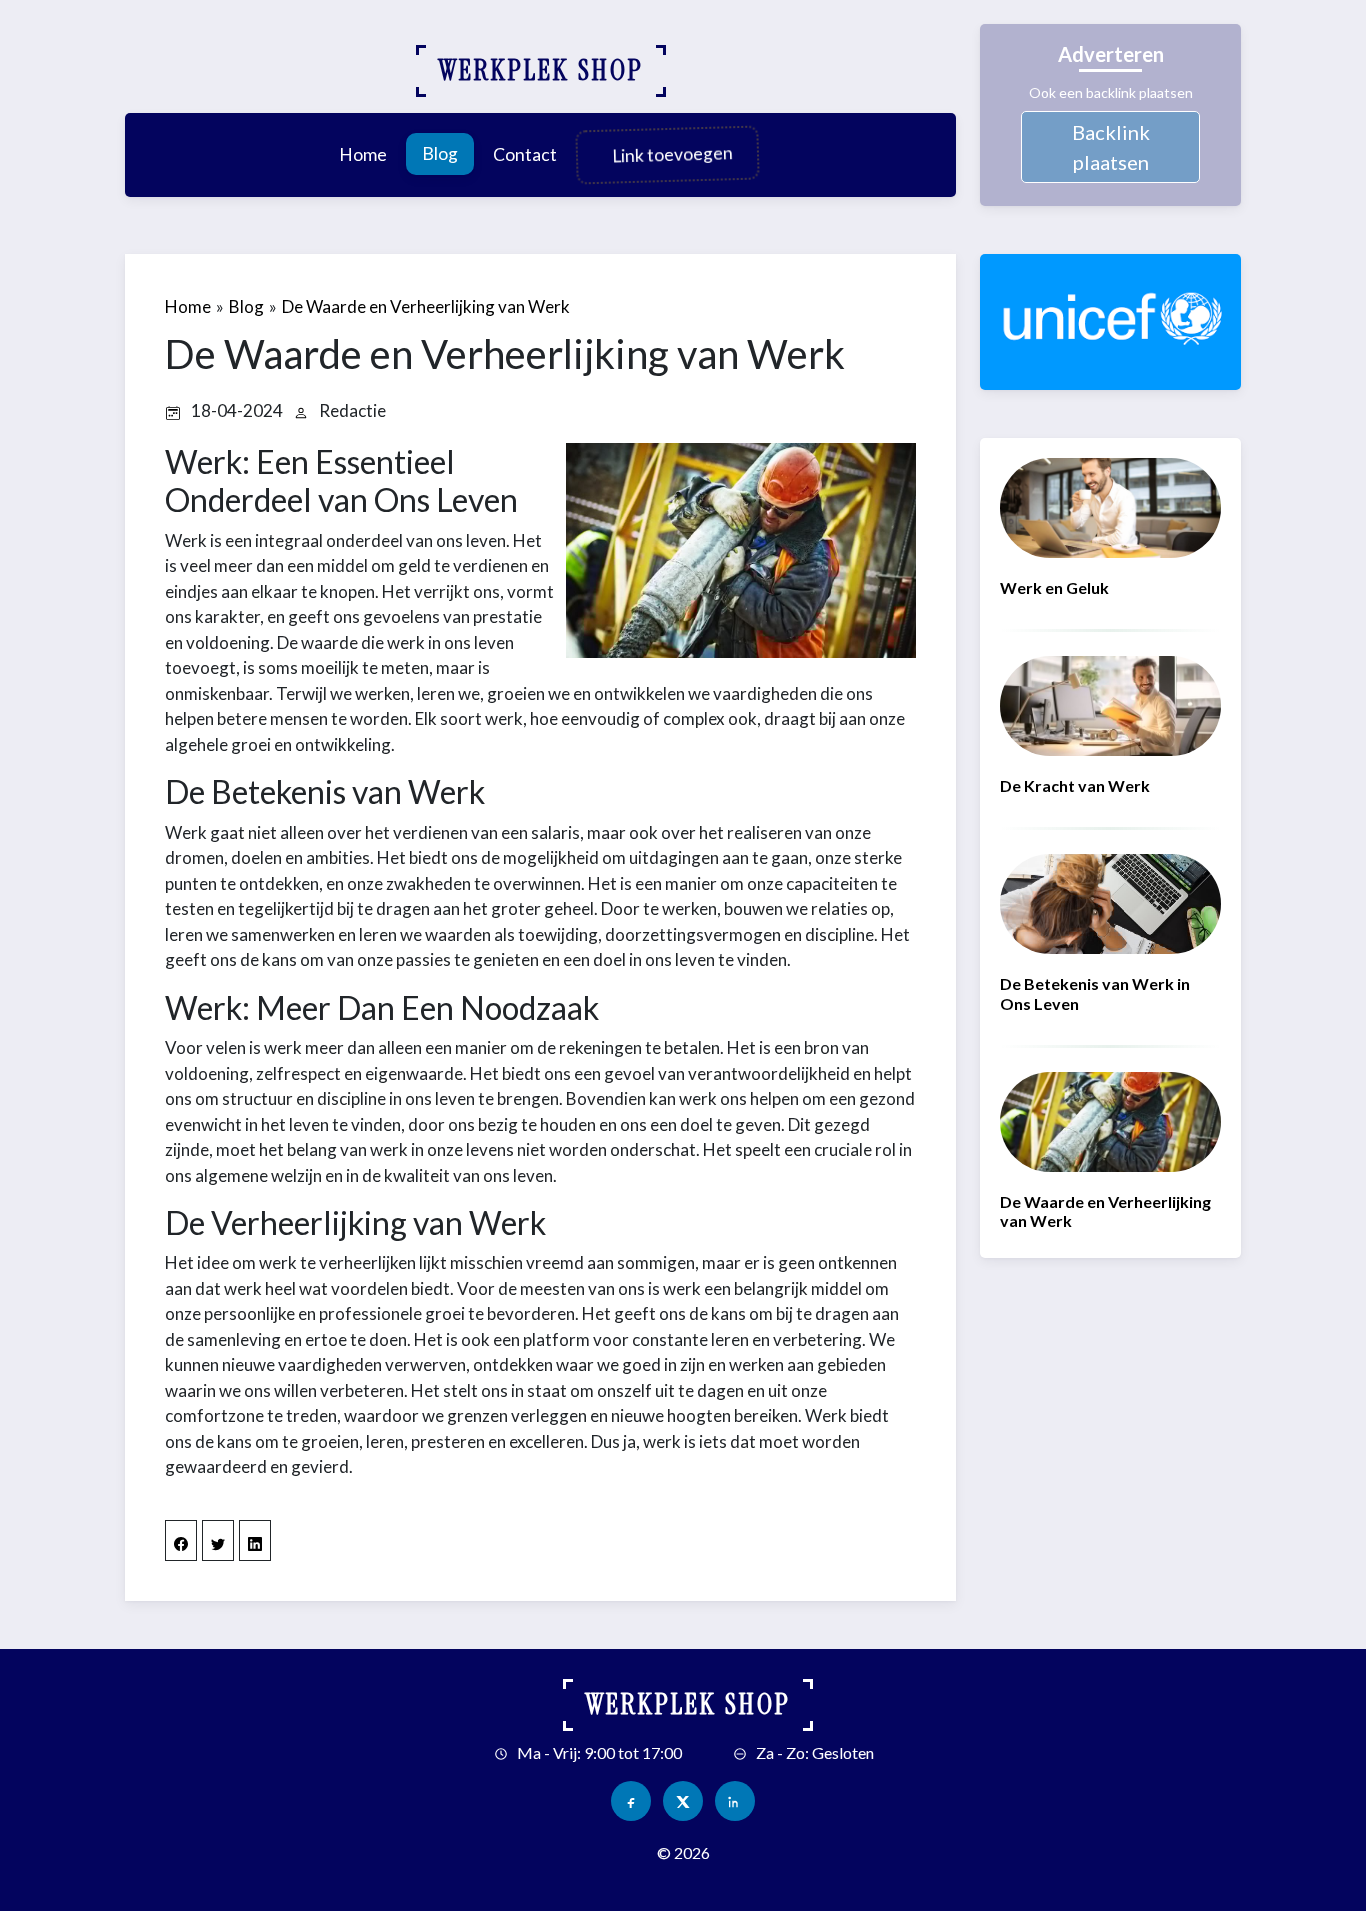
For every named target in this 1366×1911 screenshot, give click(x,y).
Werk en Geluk (1054, 587)
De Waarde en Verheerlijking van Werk (426, 306)
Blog (440, 153)
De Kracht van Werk (1075, 785)
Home (363, 154)
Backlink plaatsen (1111, 147)
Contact (525, 154)
